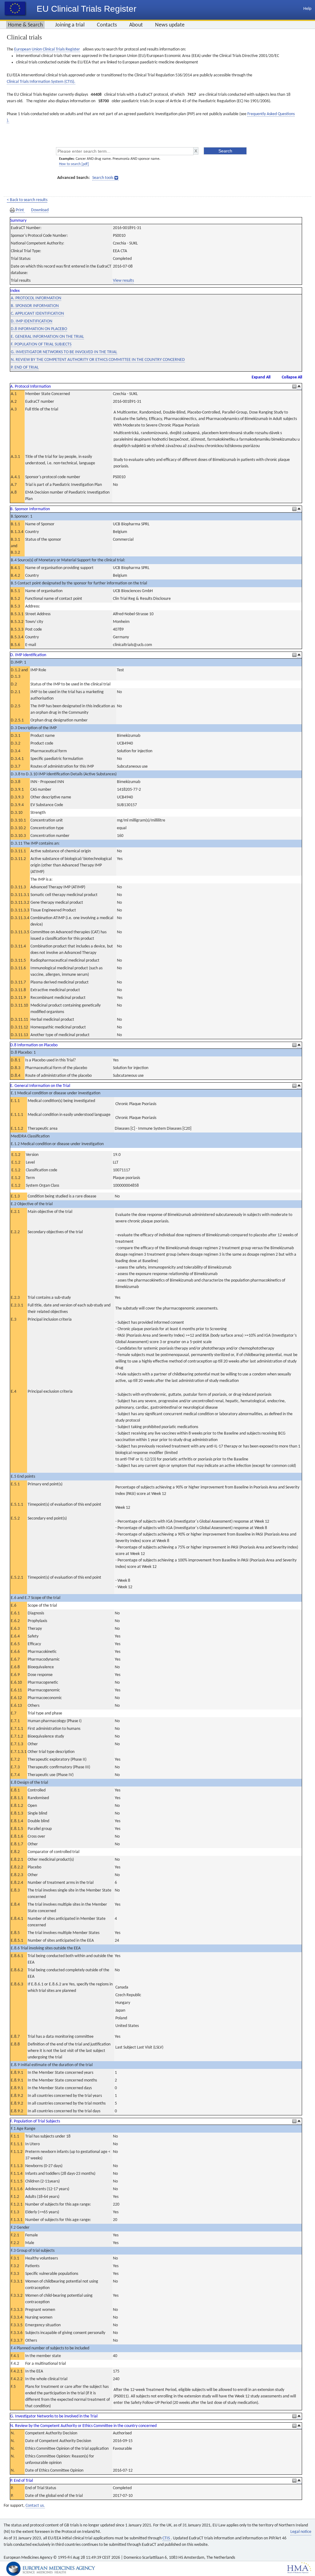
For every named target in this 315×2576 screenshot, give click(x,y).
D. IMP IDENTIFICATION (32, 321)
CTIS (167, 2538)
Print (20, 210)
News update (170, 25)
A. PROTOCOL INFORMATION (36, 298)
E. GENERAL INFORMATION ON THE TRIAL (47, 337)
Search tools (103, 178)
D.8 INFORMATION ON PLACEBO (39, 329)
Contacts (107, 25)
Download (40, 210)
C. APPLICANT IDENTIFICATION (37, 314)
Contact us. (35, 2506)
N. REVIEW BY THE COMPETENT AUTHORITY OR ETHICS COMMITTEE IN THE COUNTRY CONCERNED (98, 360)
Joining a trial (70, 25)
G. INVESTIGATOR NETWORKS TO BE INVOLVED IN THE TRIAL (64, 352)
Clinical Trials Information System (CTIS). (41, 82)
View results (123, 281)
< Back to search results (27, 200)
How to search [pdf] (74, 164)
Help (307, 9)
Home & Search (25, 25)
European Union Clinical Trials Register (47, 49)
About (136, 25)
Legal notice (301, 2532)
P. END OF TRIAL (25, 367)
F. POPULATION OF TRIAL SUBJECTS (41, 344)
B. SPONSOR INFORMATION (35, 306)
